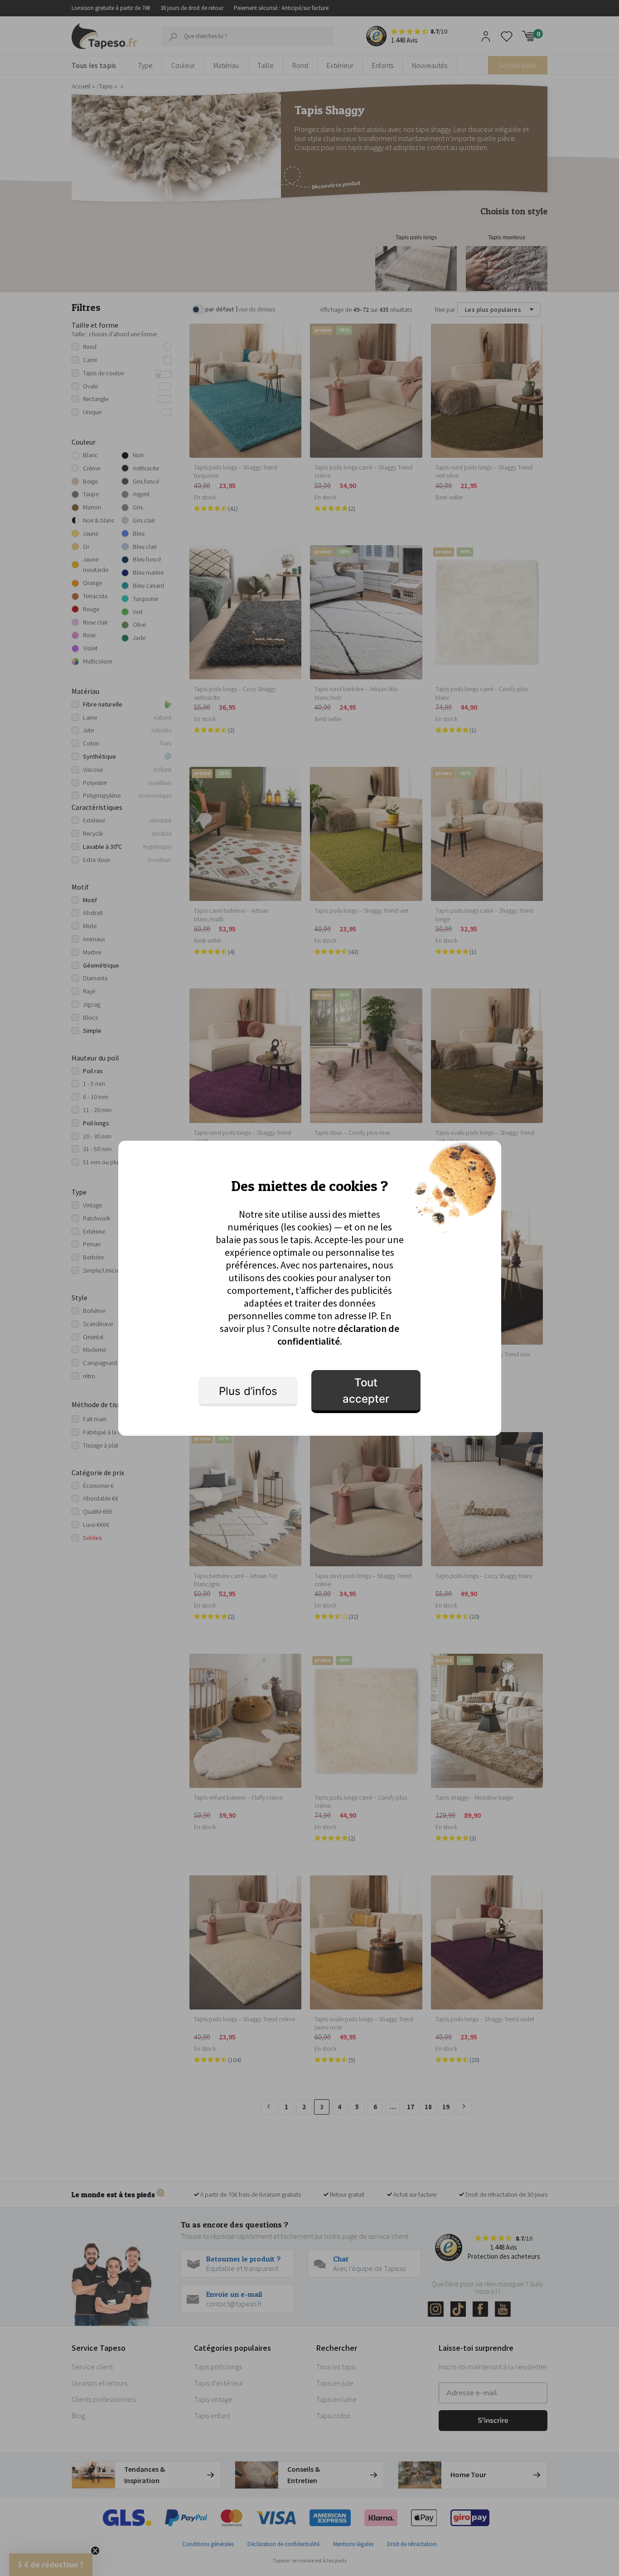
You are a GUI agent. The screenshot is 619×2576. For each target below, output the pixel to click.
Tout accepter (366, 1391)
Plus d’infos (248, 1391)
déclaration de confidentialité (339, 1335)
